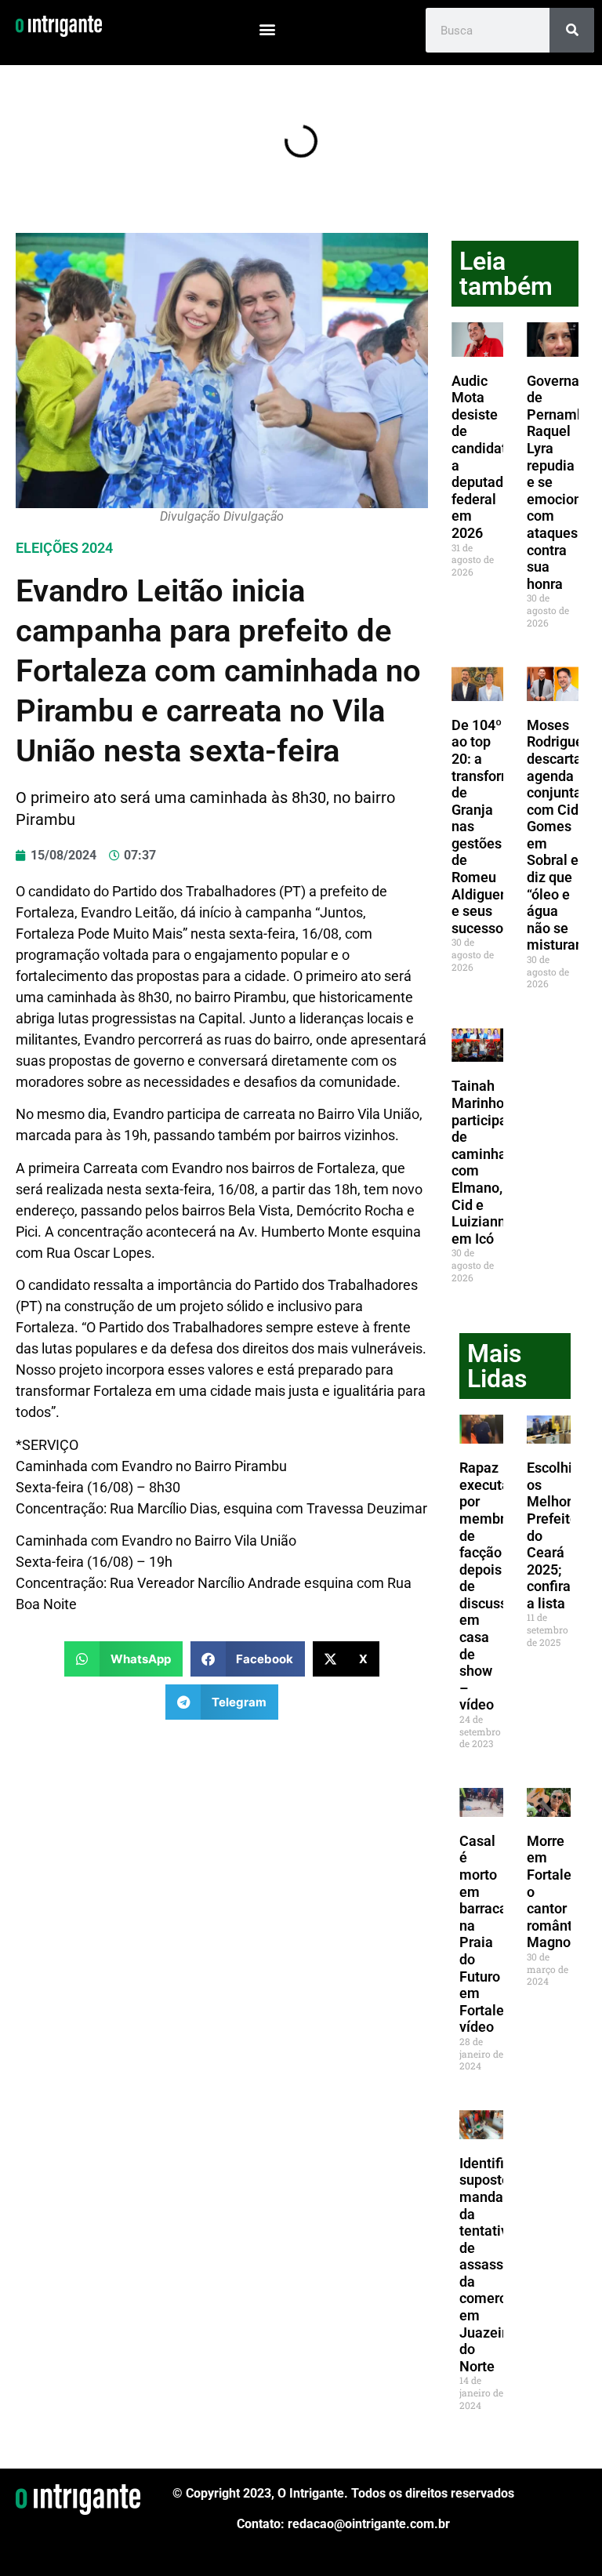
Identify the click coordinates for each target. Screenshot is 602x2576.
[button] (268, 29)
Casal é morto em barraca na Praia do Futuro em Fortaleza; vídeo (491, 1934)
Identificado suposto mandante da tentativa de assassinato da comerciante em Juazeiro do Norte (499, 2265)
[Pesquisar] (572, 30)
